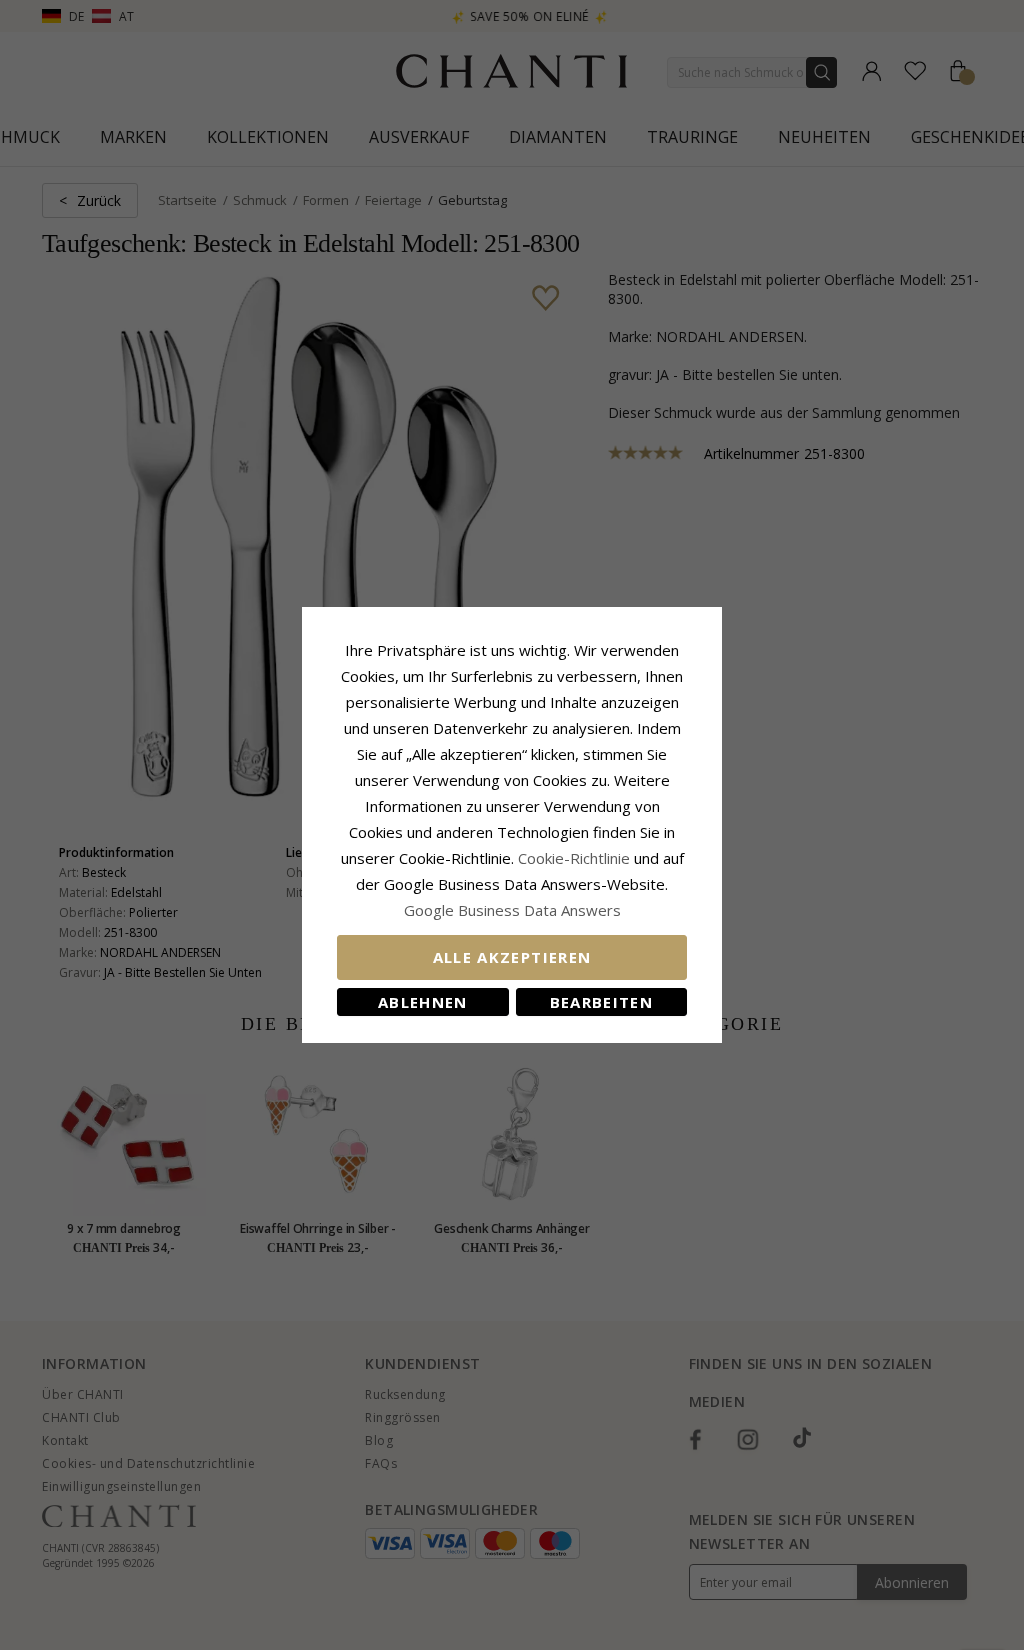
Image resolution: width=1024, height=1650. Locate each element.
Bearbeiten (602, 1002)
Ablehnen (423, 1002)
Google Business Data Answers (512, 910)
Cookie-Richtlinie (574, 858)
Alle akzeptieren (512, 957)
